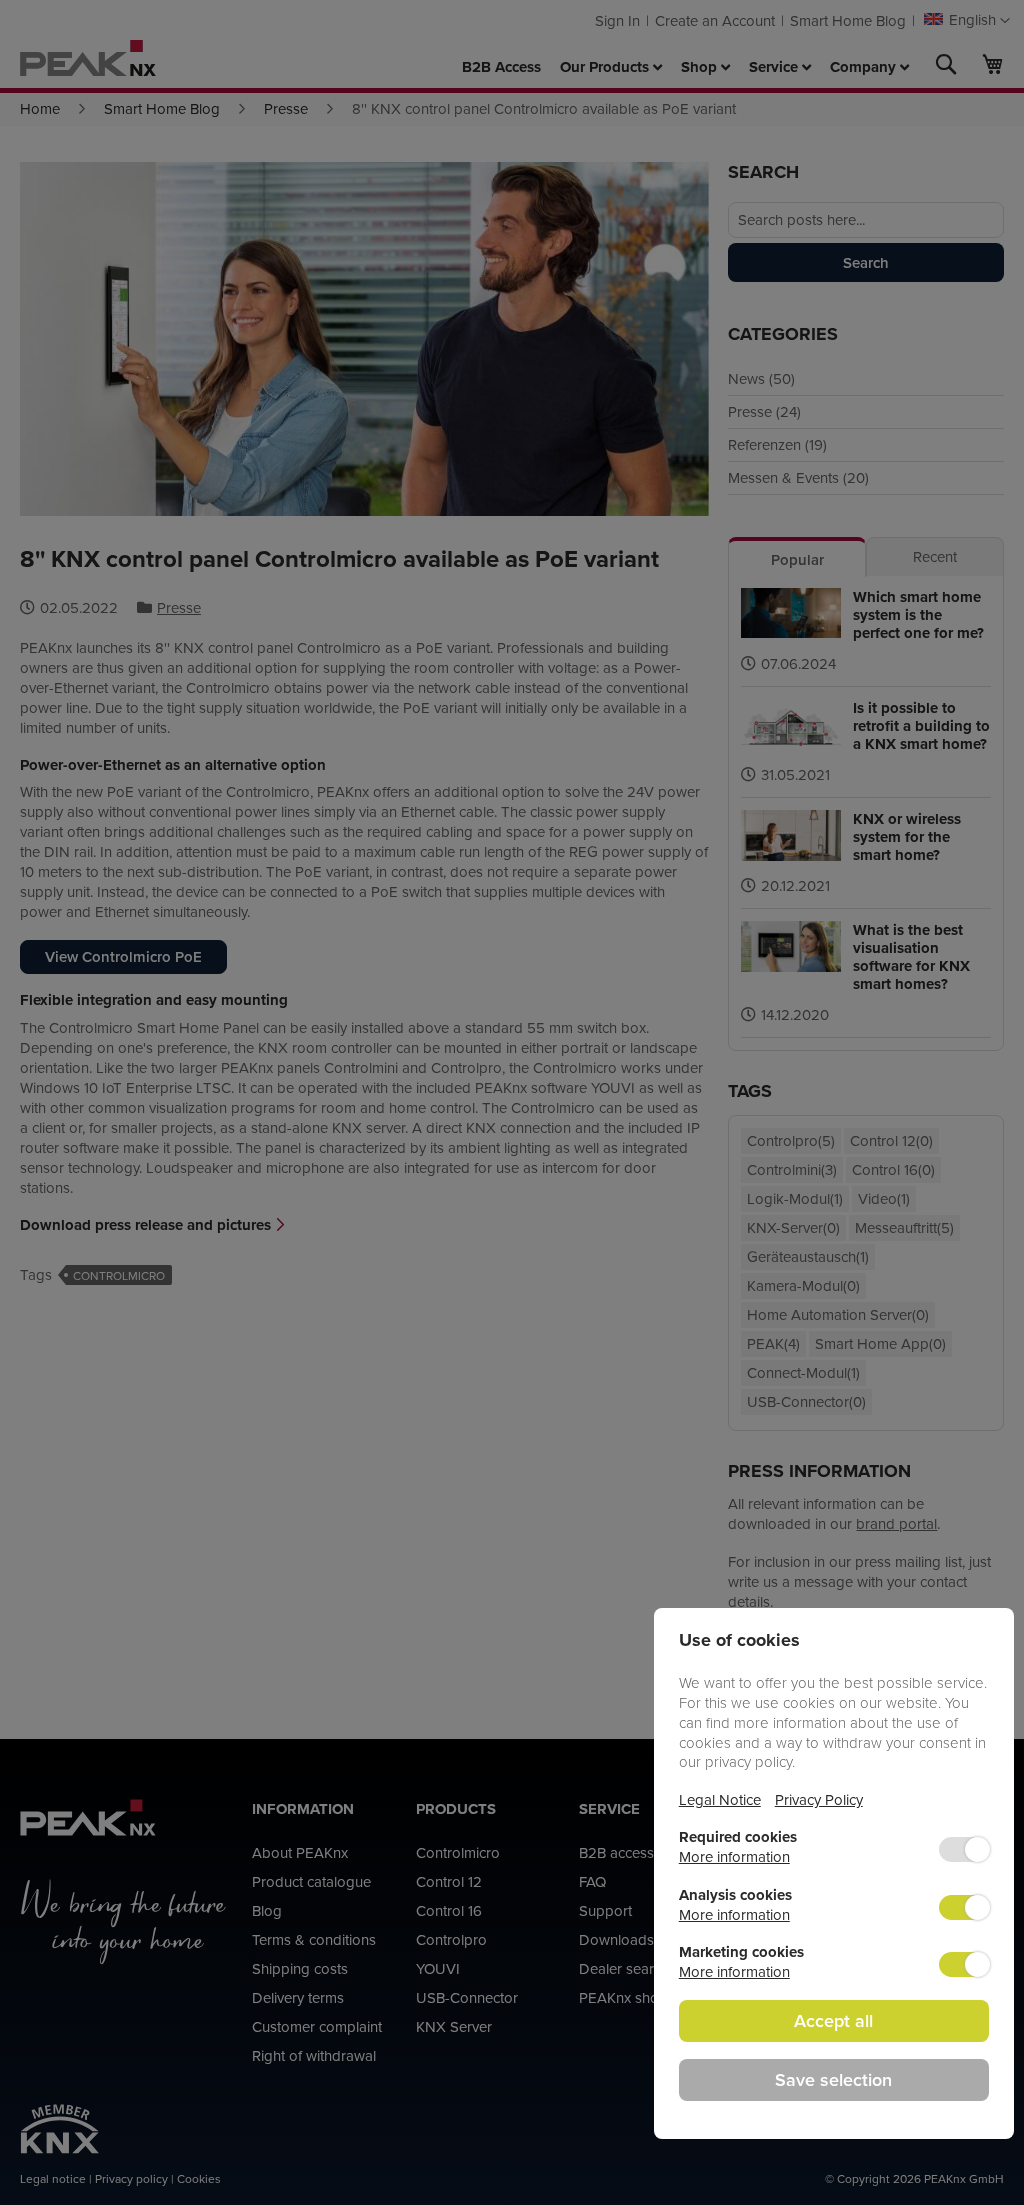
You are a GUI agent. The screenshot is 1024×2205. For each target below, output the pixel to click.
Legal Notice (720, 1799)
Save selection (833, 2079)
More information (734, 1856)
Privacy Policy (819, 1799)
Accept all (833, 2020)
